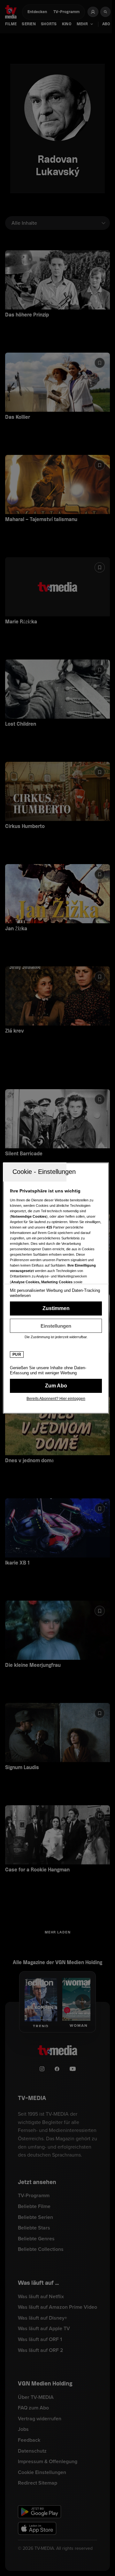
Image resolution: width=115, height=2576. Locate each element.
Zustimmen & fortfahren (56, 1308)
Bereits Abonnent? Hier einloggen (56, 1399)
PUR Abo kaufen (56, 1386)
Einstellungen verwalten (56, 1326)
